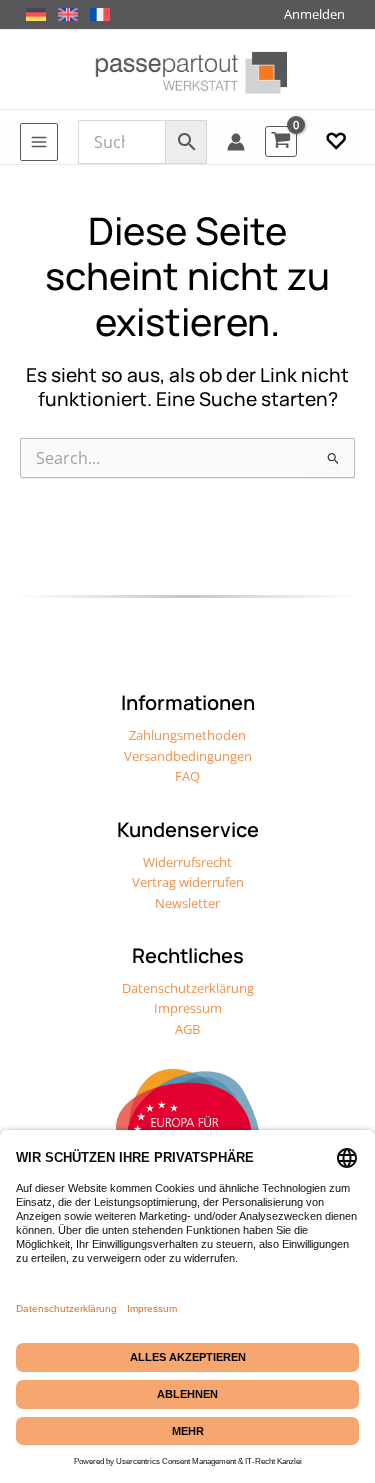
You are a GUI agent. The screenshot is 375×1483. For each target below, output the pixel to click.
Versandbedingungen (188, 756)
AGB (187, 1029)
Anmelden (314, 14)
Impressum (188, 1008)
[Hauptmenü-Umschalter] (39, 142)
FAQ (187, 776)
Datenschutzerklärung (188, 988)
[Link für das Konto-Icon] (236, 142)
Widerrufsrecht (187, 862)
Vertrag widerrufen (188, 882)
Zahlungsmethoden (187, 735)
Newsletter (187, 903)
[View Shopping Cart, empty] (281, 141)
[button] (336, 142)
